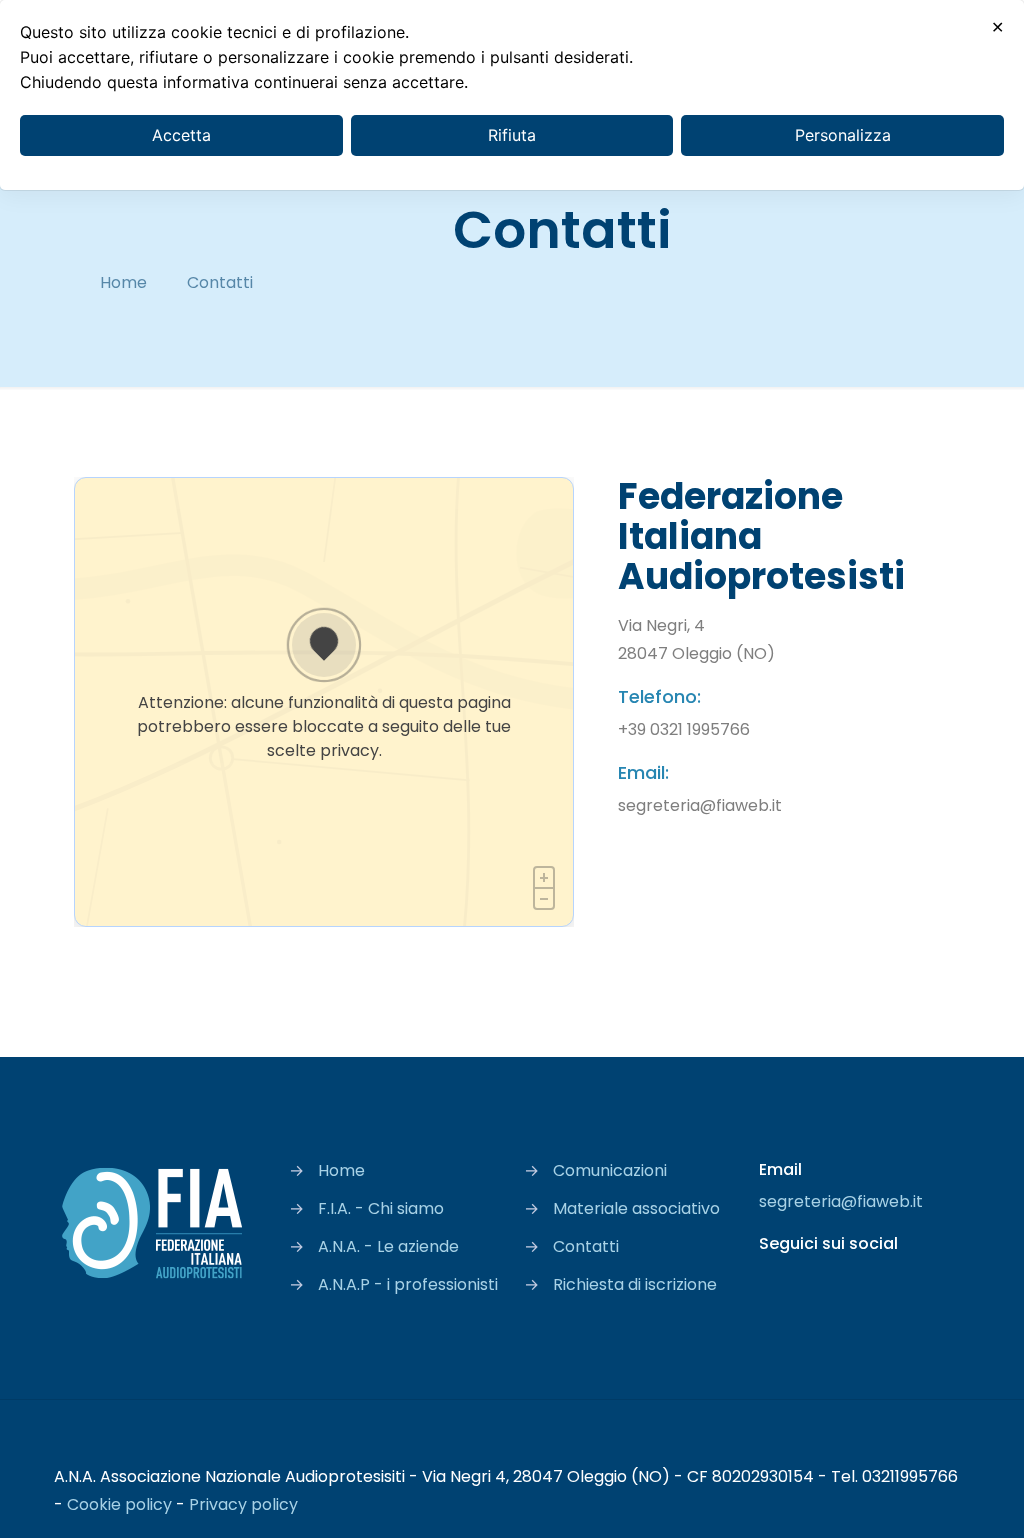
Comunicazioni (610, 1170)
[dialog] (512, 95)
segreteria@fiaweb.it (841, 1201)
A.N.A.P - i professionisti (408, 1284)
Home (123, 282)
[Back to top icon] (949, 1442)
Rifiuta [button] (512, 135)
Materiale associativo (636, 1208)
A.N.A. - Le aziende (388, 1246)
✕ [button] (997, 27)
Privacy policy (243, 1504)
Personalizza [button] (843, 135)
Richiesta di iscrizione (635, 1284)
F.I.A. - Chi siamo (381, 1208)
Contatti (586, 1246)
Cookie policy (119, 1504)
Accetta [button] (181, 135)
